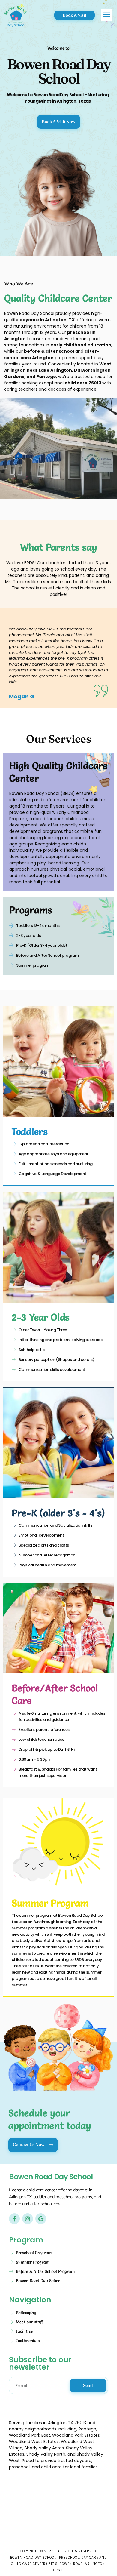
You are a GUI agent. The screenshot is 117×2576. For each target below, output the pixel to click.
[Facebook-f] (14, 2219)
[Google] (41, 2219)
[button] (106, 15)
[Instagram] (28, 2219)
